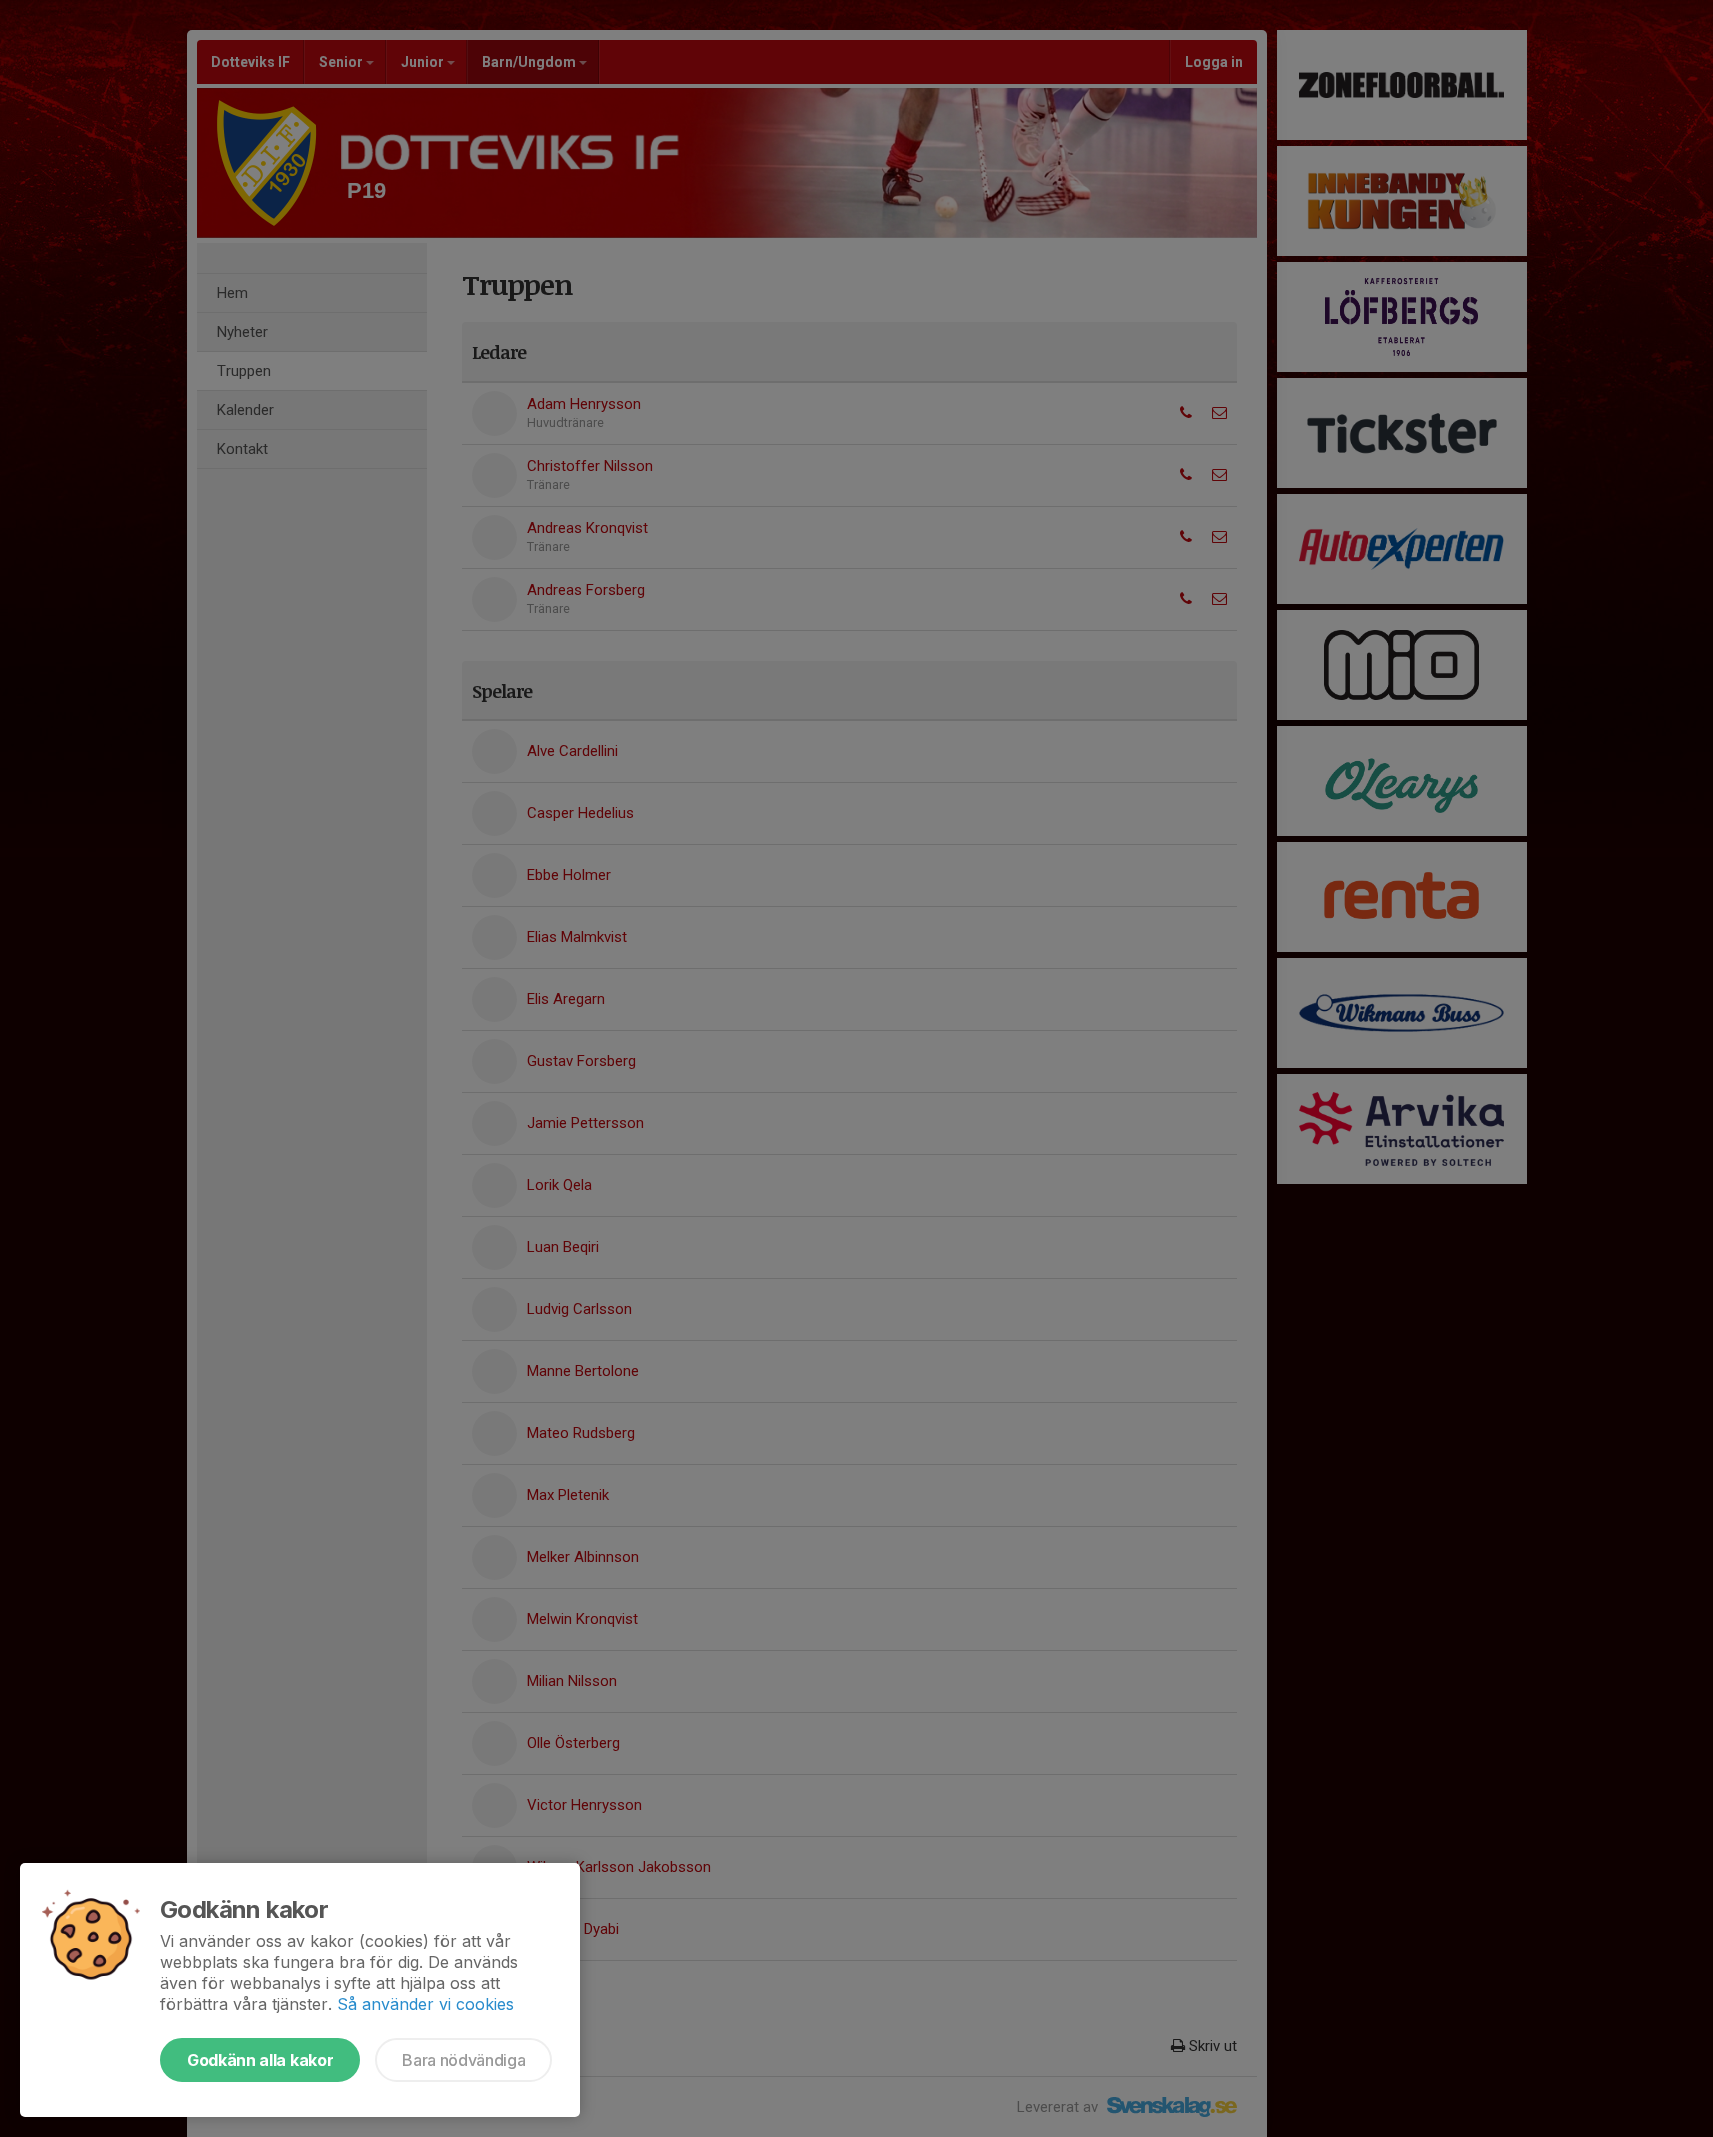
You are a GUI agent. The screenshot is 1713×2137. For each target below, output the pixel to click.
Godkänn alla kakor (260, 2060)
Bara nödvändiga (463, 2060)
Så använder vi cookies (425, 2004)
